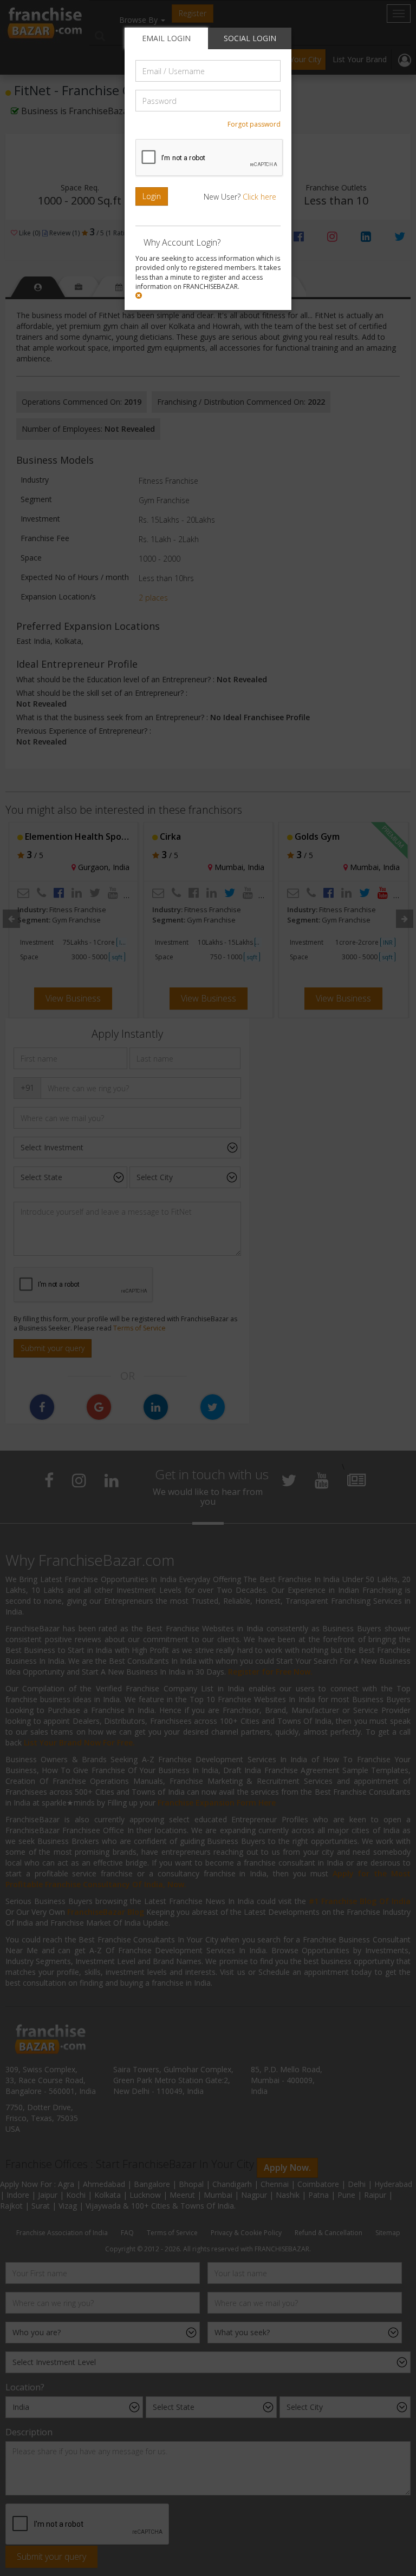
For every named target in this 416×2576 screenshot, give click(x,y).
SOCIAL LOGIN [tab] (250, 38)
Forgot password (254, 124)
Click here (259, 197)
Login (152, 196)
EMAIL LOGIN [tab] (166, 38)
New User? (240, 197)
